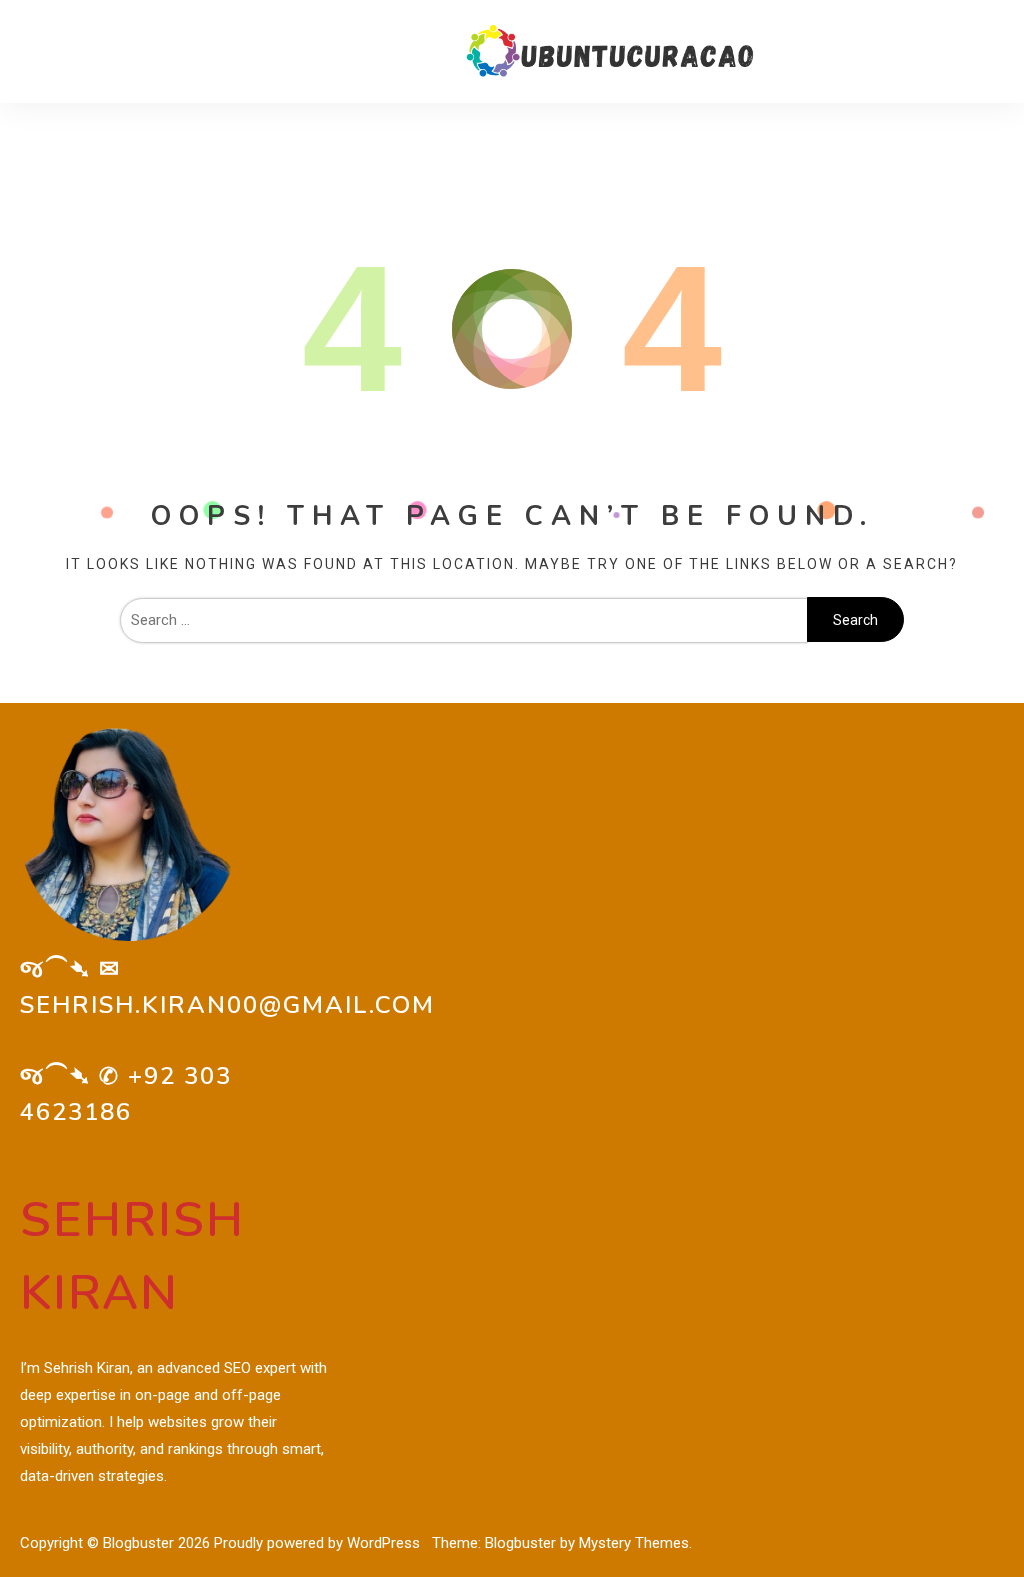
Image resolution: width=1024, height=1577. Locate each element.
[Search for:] (464, 620)
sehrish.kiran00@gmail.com (227, 1005)
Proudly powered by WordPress (319, 1543)
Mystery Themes (634, 1543)
